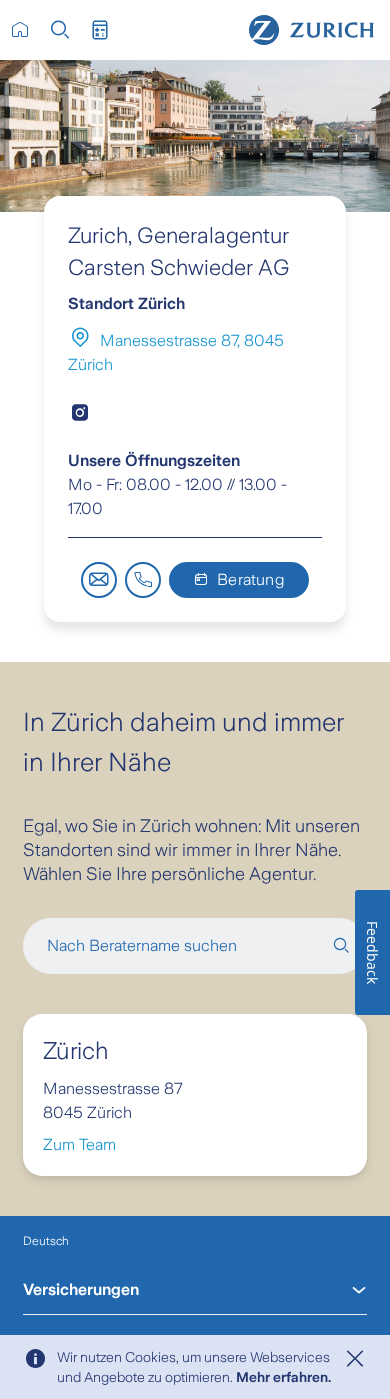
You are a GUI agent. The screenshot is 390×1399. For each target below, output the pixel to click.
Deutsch (46, 1241)
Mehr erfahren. (283, 1377)
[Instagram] (80, 413)
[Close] (355, 1359)
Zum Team (79, 1144)
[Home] (311, 30)
